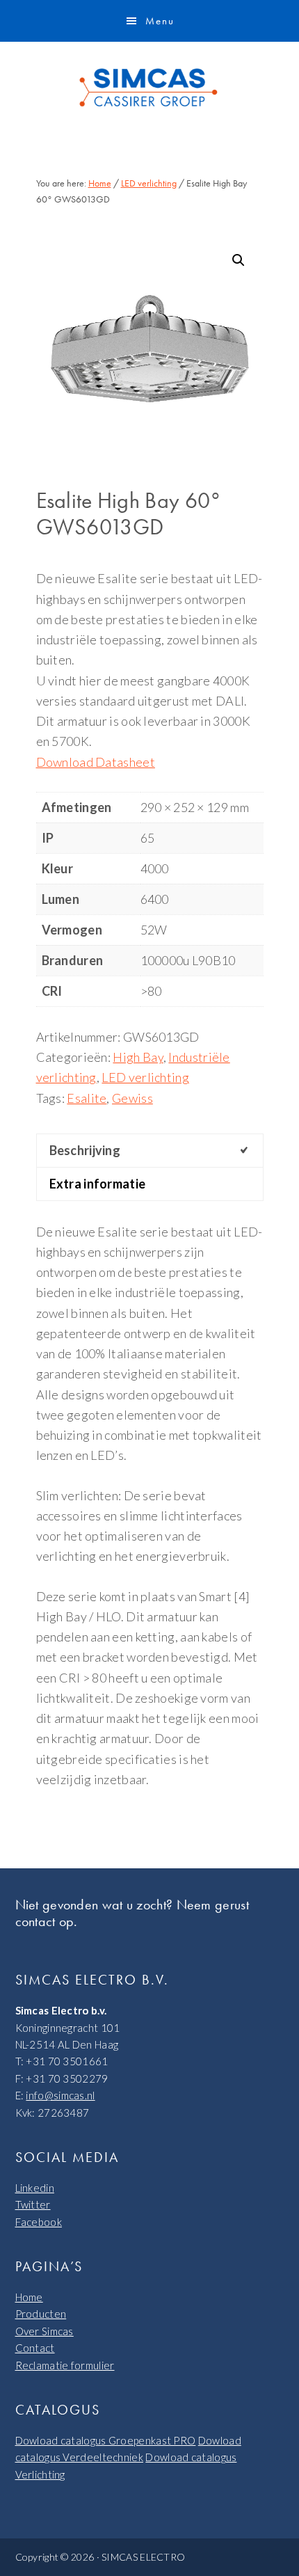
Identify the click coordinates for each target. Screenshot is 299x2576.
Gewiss (132, 1098)
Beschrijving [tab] (85, 1150)
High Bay (138, 1057)
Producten (41, 2314)
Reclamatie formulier (65, 2365)
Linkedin (35, 2188)
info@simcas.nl (60, 2095)
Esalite (87, 1098)
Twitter (33, 2204)
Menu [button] (160, 21)
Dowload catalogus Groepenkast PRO (106, 2440)
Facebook (39, 2222)
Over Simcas (45, 2331)
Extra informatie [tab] (98, 1184)
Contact (35, 2348)
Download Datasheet (96, 762)
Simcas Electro (149, 88)
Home (29, 2297)
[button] (239, 260)
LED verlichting (149, 183)
